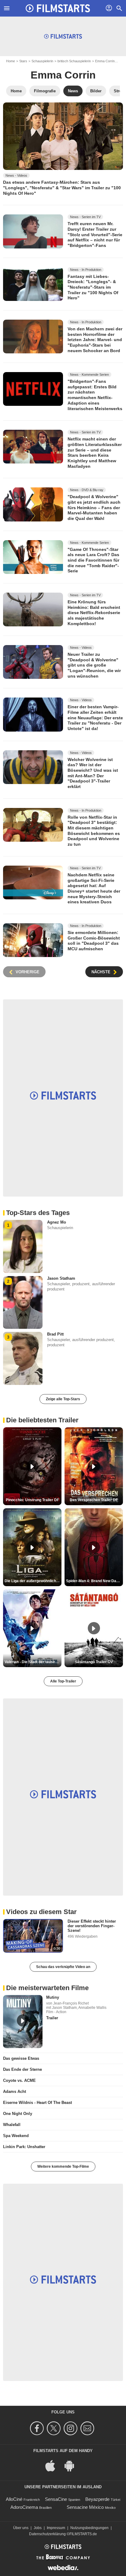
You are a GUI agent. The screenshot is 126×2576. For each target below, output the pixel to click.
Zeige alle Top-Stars (63, 1399)
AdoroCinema (24, 2507)
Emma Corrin (105, 61)
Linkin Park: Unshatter (24, 2147)
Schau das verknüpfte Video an (63, 1967)
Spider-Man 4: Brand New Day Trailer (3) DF (94, 1581)
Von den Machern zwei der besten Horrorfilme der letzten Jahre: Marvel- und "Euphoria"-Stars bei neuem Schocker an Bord (95, 340)
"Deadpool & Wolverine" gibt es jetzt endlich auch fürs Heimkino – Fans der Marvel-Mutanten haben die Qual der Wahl (94, 508)
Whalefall (12, 2125)
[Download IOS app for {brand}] (54, 2465)
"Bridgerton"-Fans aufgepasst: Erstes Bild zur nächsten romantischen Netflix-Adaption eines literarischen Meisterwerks (95, 395)
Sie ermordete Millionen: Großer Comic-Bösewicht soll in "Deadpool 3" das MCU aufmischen (94, 941)
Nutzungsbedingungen (89, 2528)
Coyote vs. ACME (19, 2080)
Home (11, 61)
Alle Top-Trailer (63, 1681)
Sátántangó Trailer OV (94, 1662)
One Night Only (18, 2114)
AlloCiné (14, 2499)
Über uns (21, 2528)
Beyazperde (97, 2499)
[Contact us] (88, 2428)
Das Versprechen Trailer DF (94, 1500)
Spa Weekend (16, 2136)
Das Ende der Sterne (22, 2069)
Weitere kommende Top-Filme (63, 2167)
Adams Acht (15, 2092)
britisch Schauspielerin (74, 61)
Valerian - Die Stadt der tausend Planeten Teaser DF (33, 1662)
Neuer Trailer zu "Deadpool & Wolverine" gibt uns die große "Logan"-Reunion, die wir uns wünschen (94, 665)
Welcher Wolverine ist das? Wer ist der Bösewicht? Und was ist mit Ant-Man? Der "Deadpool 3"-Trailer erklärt (93, 773)
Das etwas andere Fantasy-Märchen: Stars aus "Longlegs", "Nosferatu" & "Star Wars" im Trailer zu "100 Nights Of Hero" (62, 188)
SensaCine (56, 2499)
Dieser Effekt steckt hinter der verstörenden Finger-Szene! (92, 1926)
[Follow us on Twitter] (55, 2428)
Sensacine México (85, 2507)
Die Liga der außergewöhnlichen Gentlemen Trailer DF (33, 1581)
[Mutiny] (23, 2021)
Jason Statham (61, 1278)
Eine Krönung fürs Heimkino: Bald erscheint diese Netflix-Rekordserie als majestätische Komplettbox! (94, 613)
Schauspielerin (42, 61)
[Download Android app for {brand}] (72, 2465)
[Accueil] (58, 8)
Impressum (56, 2528)
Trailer (52, 2018)
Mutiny (53, 1997)
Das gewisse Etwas (21, 2058)
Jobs (38, 2528)
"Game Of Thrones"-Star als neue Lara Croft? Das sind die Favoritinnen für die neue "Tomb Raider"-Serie (93, 560)
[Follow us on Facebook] (38, 2428)
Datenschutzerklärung (47, 2534)
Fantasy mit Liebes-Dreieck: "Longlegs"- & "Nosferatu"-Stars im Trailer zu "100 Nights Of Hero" (93, 287)
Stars (23, 61)
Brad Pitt (55, 1334)
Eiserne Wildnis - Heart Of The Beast (37, 2103)
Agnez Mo (57, 1222)
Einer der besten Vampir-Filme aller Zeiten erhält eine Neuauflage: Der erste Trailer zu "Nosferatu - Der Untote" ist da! (95, 718)
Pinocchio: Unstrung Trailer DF (32, 1500)
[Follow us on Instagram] (71, 2428)
